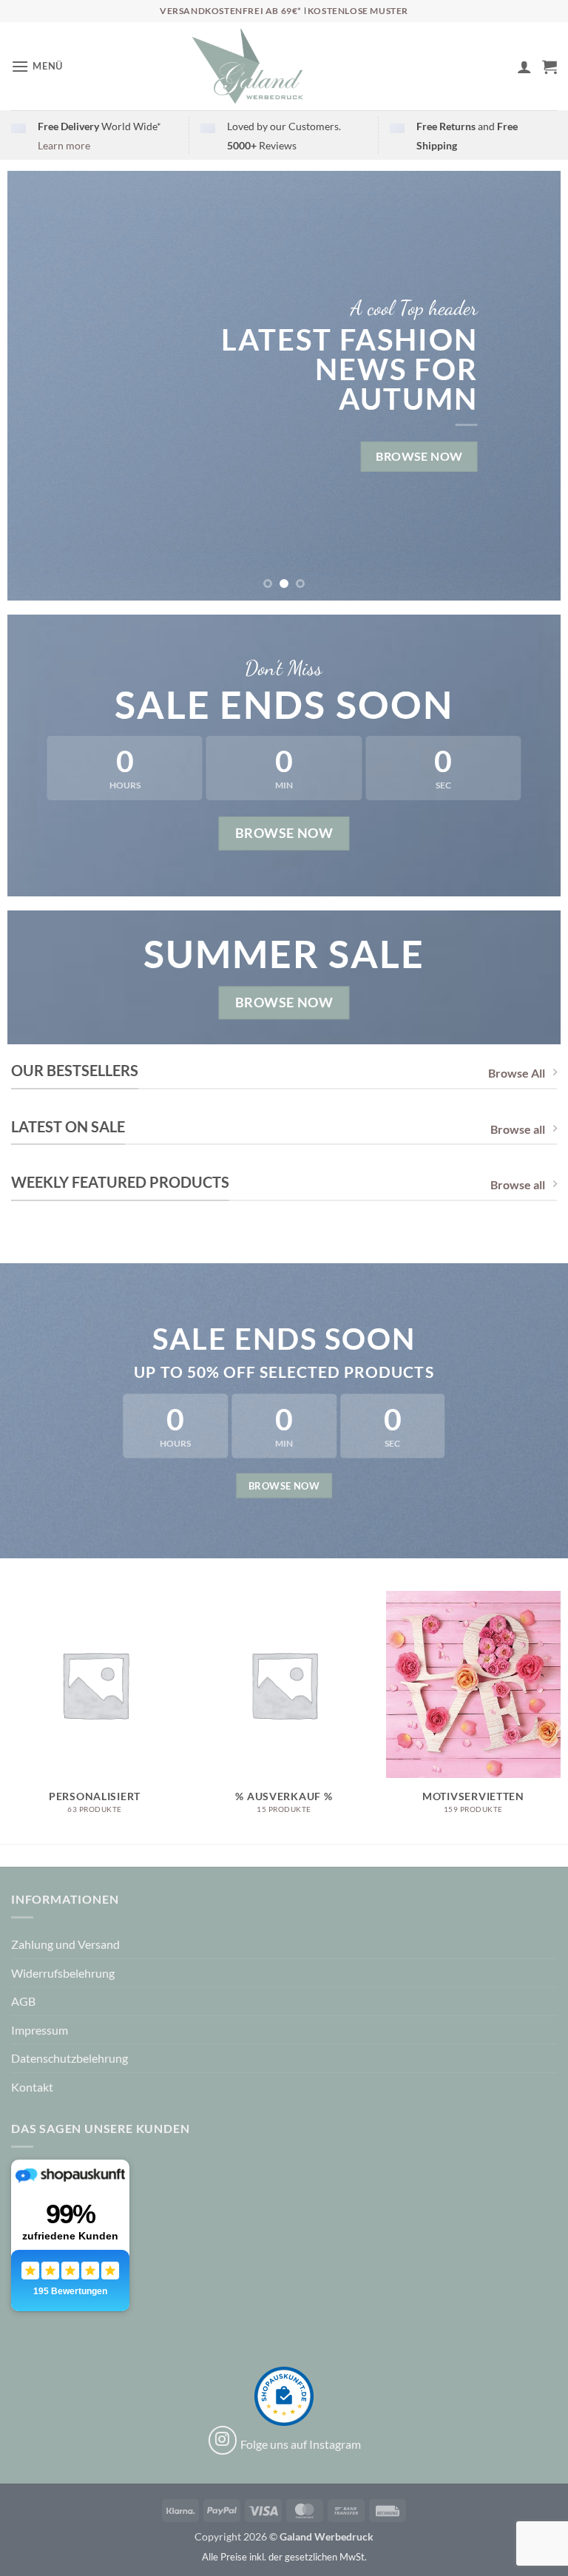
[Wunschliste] (499, 70)
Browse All (517, 1073)
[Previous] (37, 385)
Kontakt (32, 2087)
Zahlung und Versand (65, 1944)
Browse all (518, 1129)
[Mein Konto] (524, 67)
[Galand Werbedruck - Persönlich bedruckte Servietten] (248, 67)
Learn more (64, 145)
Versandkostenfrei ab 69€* (232, 11)
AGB (23, 2001)
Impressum (40, 2030)
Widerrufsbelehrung (63, 1973)
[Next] (531, 385)
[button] (37, 66)
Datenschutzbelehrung (70, 2058)
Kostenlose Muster (358, 11)
